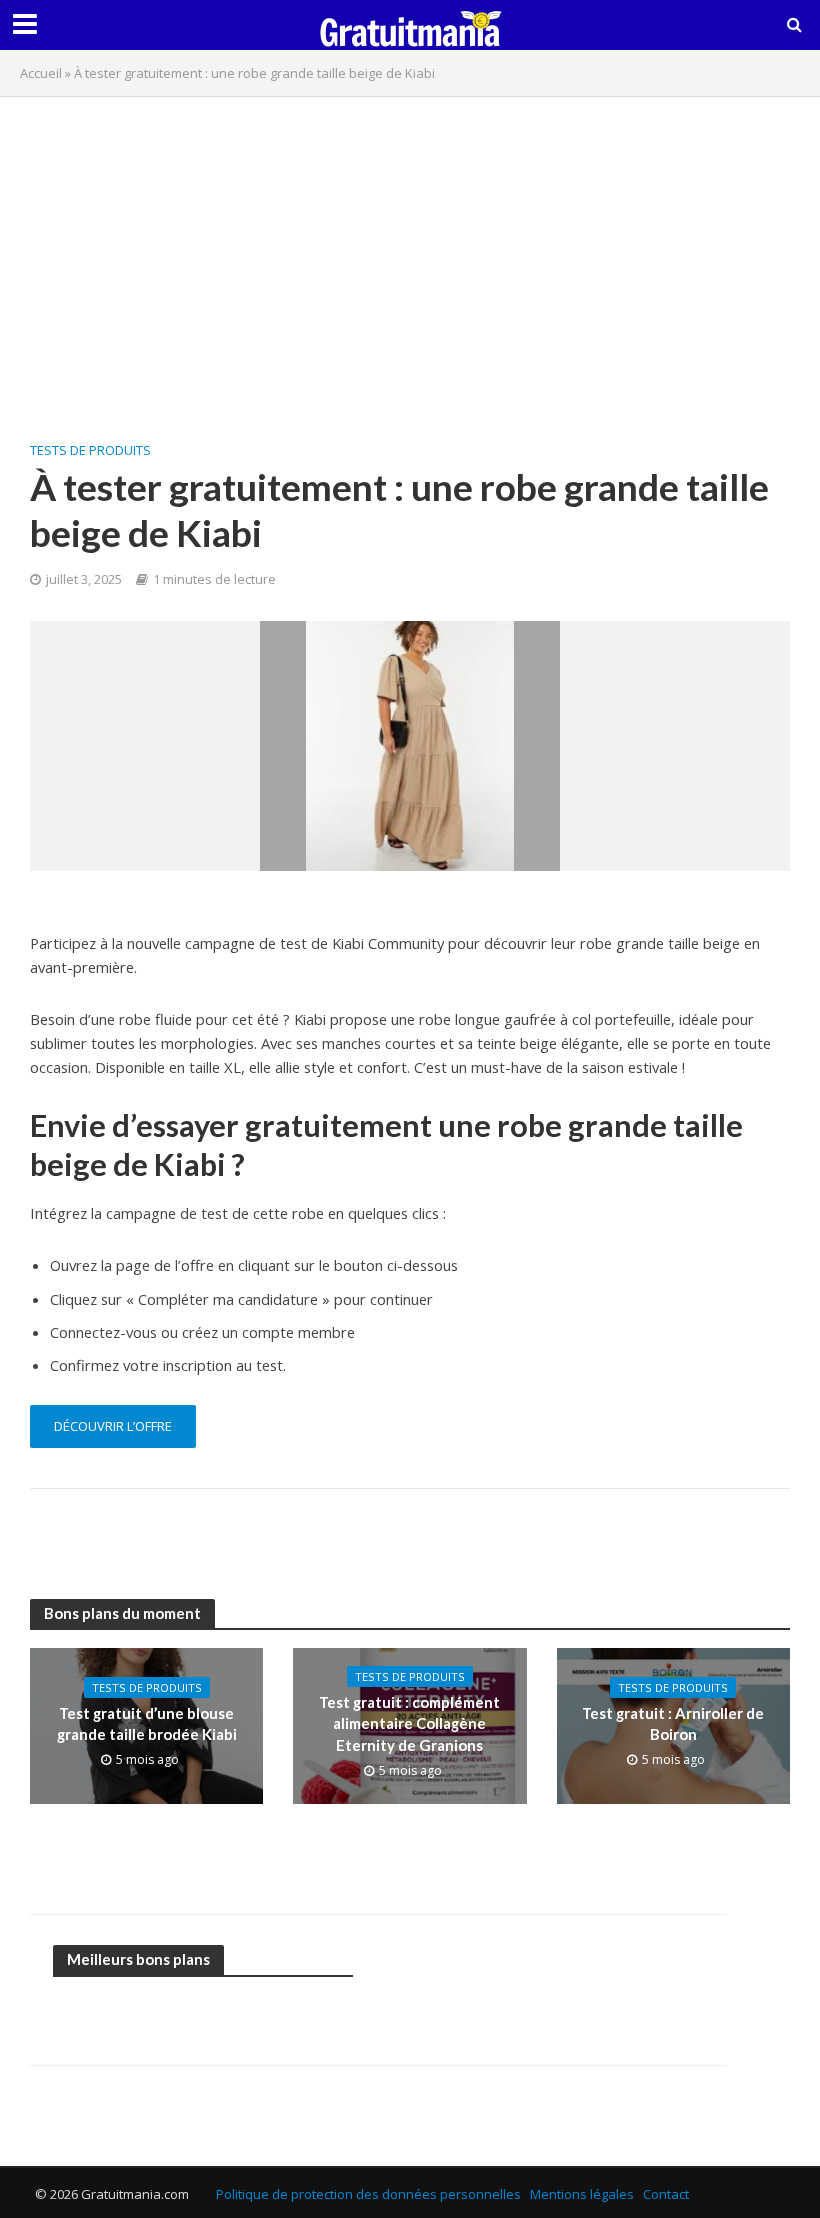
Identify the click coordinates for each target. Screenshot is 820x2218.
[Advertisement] (410, 257)
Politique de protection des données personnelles (368, 2194)
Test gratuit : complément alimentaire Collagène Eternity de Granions (409, 1723)
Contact (666, 2194)
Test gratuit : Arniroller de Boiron (673, 1723)
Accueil (41, 73)
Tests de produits (90, 450)
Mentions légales (582, 2194)
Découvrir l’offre (113, 1426)
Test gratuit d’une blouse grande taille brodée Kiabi (147, 1723)
